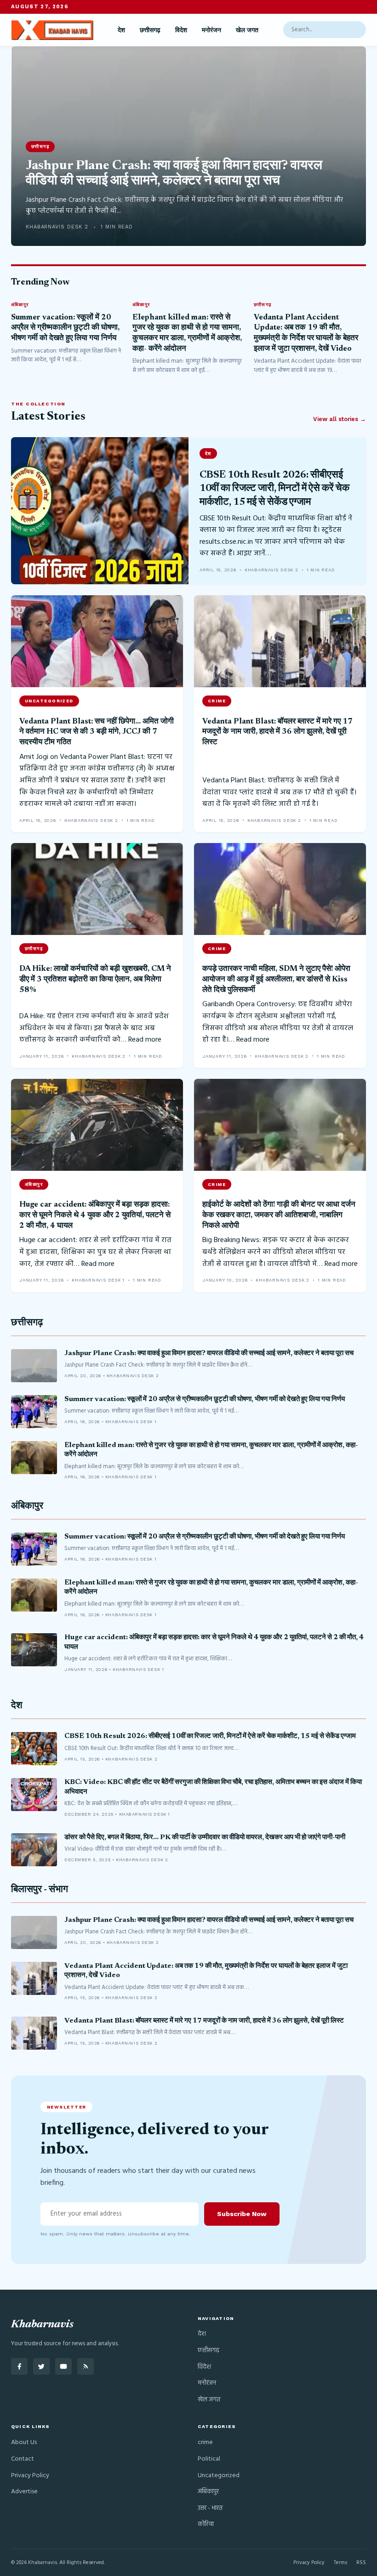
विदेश (181, 30)
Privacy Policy (30, 2476)
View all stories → (340, 419)
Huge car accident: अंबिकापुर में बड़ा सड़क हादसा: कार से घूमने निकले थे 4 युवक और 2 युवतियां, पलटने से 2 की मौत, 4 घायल (95, 1215)
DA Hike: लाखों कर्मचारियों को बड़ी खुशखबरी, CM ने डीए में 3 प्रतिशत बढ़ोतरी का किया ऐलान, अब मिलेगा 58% (95, 979)
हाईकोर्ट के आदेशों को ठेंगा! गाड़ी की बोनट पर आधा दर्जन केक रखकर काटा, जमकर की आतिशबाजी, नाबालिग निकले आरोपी (279, 1215)
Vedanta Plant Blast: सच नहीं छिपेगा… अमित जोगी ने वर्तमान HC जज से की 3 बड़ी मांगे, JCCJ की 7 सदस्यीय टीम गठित (97, 732)
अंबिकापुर (27, 1507)
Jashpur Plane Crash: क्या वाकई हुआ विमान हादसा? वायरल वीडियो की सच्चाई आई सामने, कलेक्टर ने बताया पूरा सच (209, 1354)
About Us (24, 2442)
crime (205, 2442)
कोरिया (206, 2524)
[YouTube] (63, 2366)
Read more (145, 1040)
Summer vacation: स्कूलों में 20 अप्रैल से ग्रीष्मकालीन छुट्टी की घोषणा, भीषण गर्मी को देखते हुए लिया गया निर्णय (65, 328)
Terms (340, 2563)
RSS (361, 2563)
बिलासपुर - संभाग (40, 1890)
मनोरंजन (211, 30)
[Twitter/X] (41, 2366)
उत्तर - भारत (210, 2508)
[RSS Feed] (86, 2366)
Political (209, 2459)
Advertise (24, 2492)
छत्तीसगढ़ (150, 30)
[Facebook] (19, 2366)
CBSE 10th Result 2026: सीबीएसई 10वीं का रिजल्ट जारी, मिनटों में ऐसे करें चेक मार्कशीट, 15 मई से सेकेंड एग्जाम (274, 489)
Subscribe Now (242, 2214)
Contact (23, 2459)
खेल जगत (247, 30)
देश (121, 30)
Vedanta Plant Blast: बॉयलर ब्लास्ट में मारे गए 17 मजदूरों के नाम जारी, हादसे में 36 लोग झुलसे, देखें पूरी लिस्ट (277, 732)
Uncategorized (219, 2476)
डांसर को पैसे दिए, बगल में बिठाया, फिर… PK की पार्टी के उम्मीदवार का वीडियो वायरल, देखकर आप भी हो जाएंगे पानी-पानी (205, 1838)
